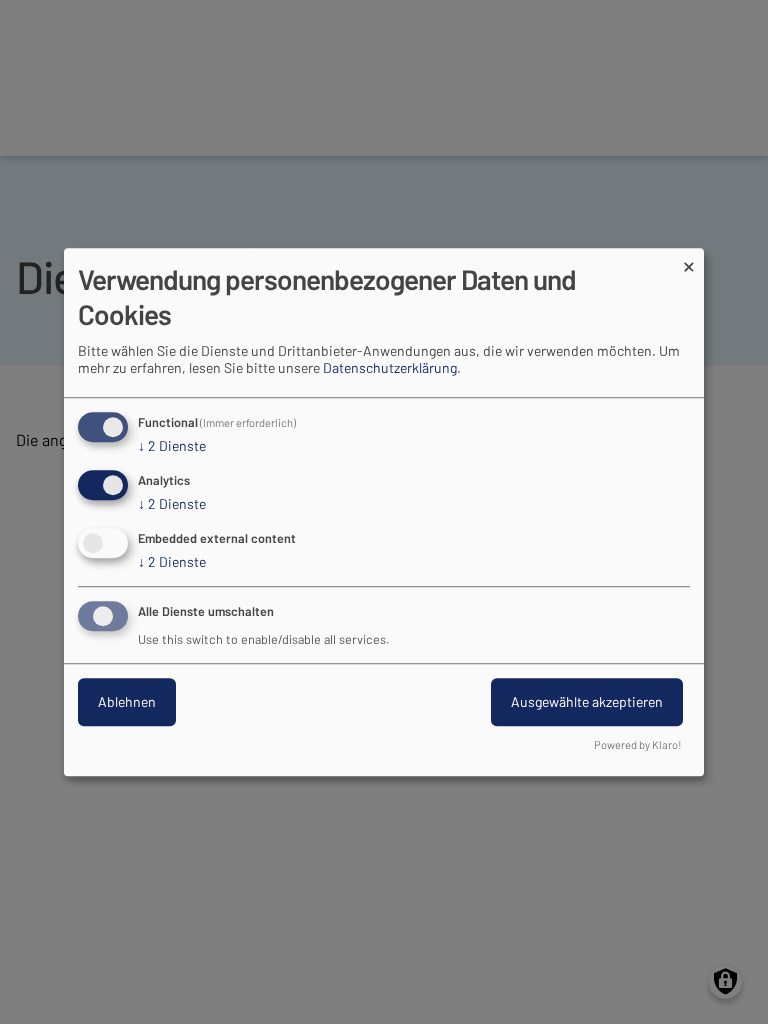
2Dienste (172, 446)
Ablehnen (127, 701)
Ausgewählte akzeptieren (587, 701)
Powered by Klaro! (638, 744)
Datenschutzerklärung (390, 368)
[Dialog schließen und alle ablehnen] (689, 260)
